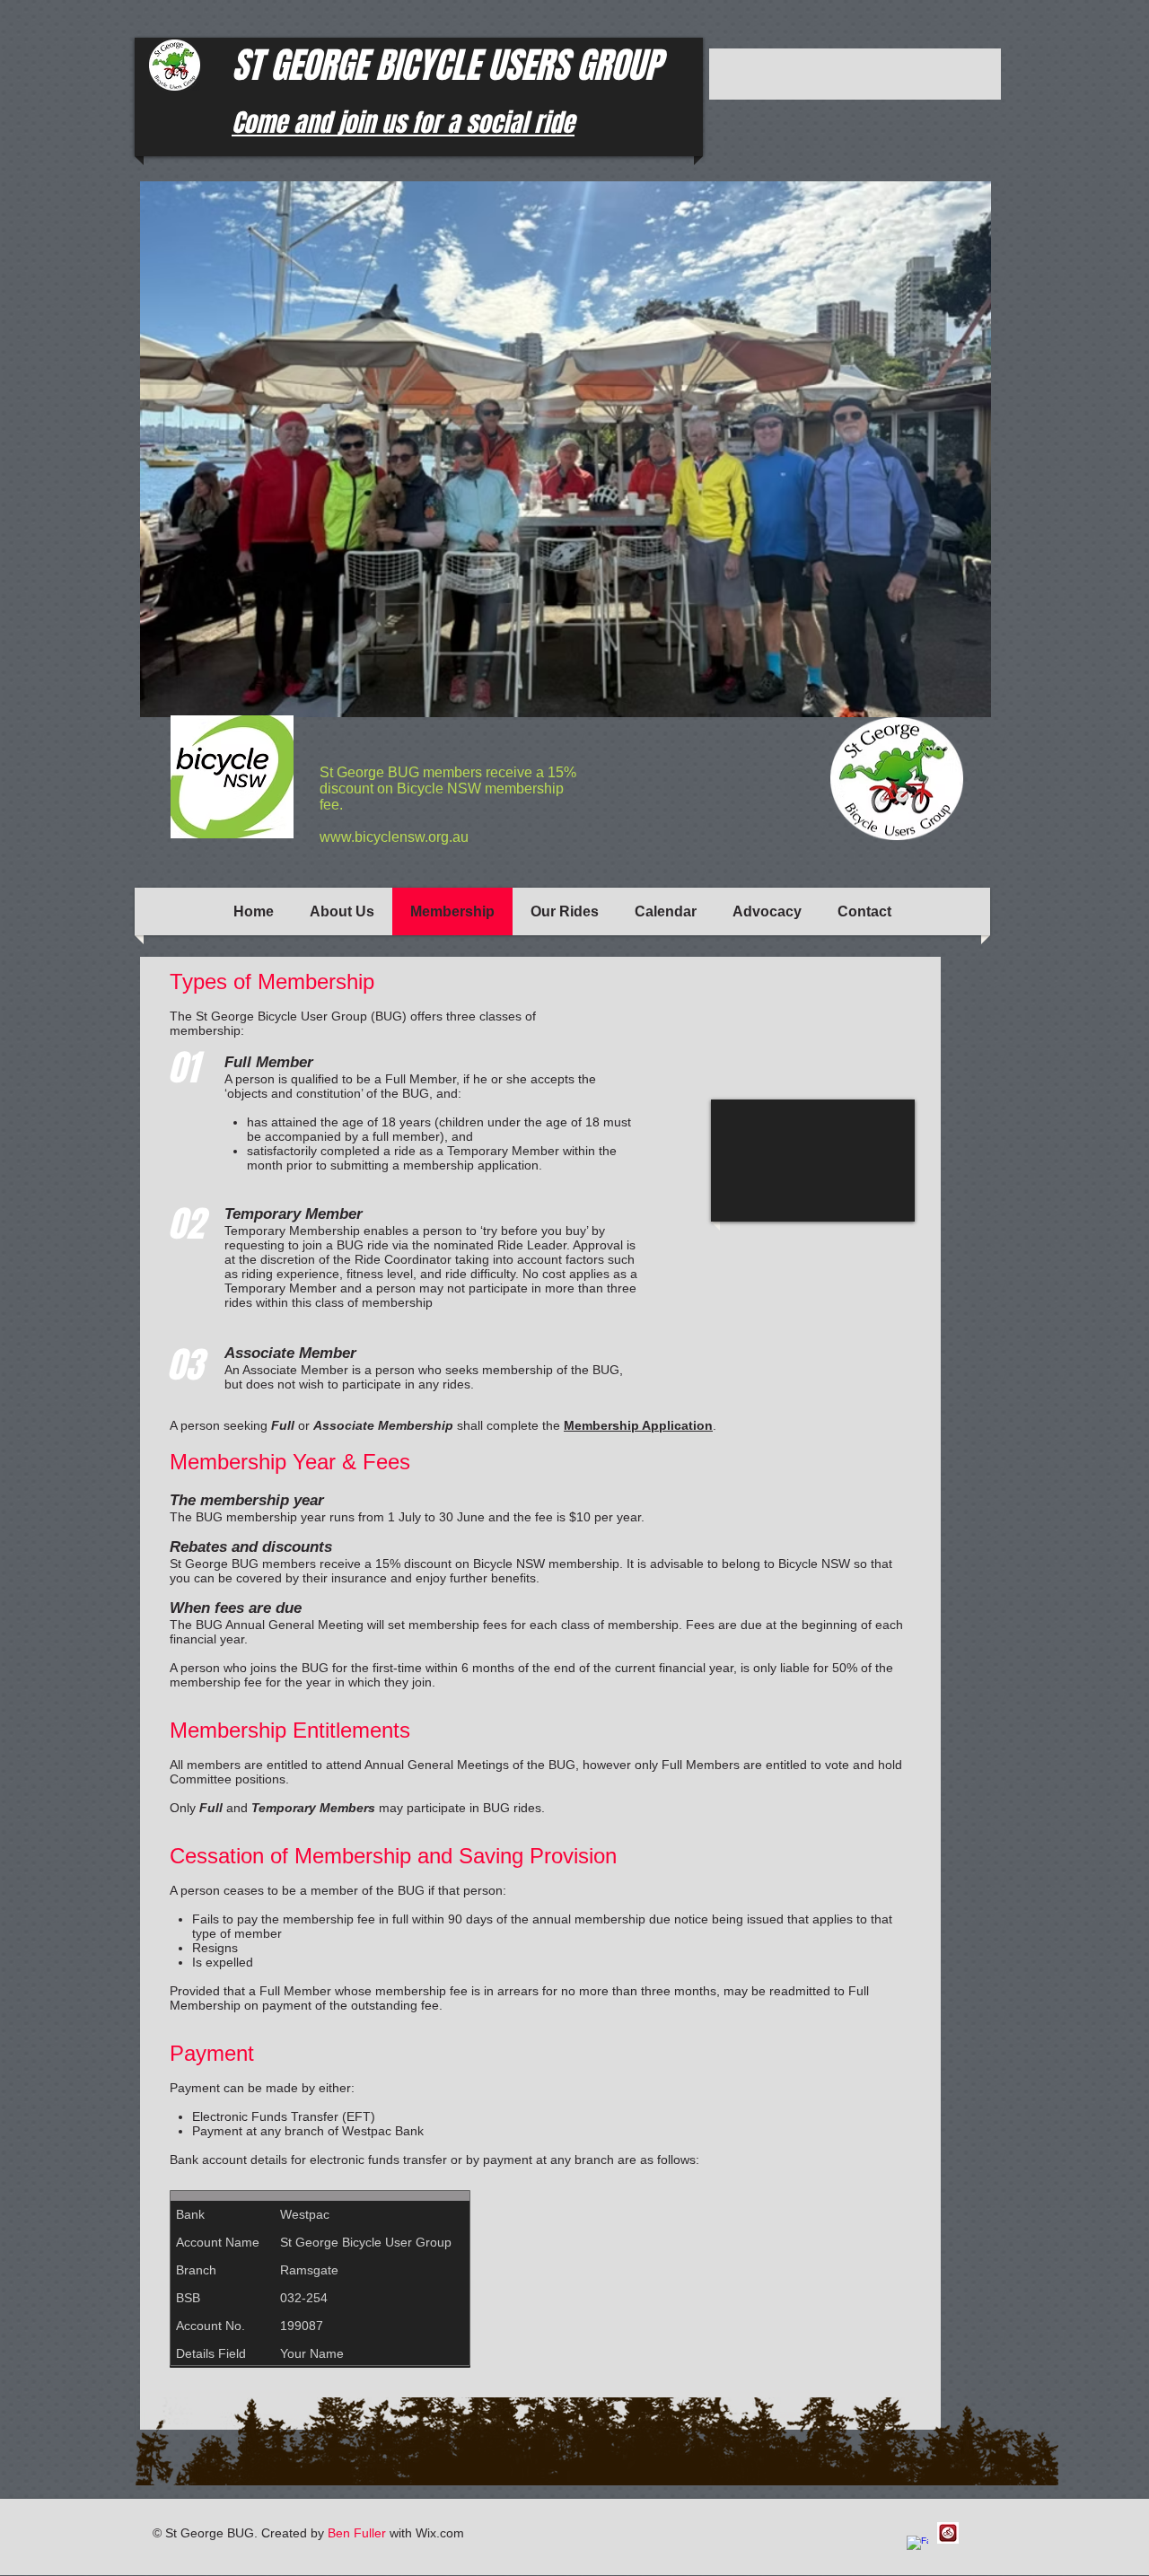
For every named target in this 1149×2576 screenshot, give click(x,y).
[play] (947, 701)
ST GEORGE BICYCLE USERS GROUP (447, 65)
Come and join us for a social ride (403, 123)
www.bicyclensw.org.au (394, 837)
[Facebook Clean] (917, 2546)
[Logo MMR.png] (948, 2533)
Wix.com (440, 2533)
